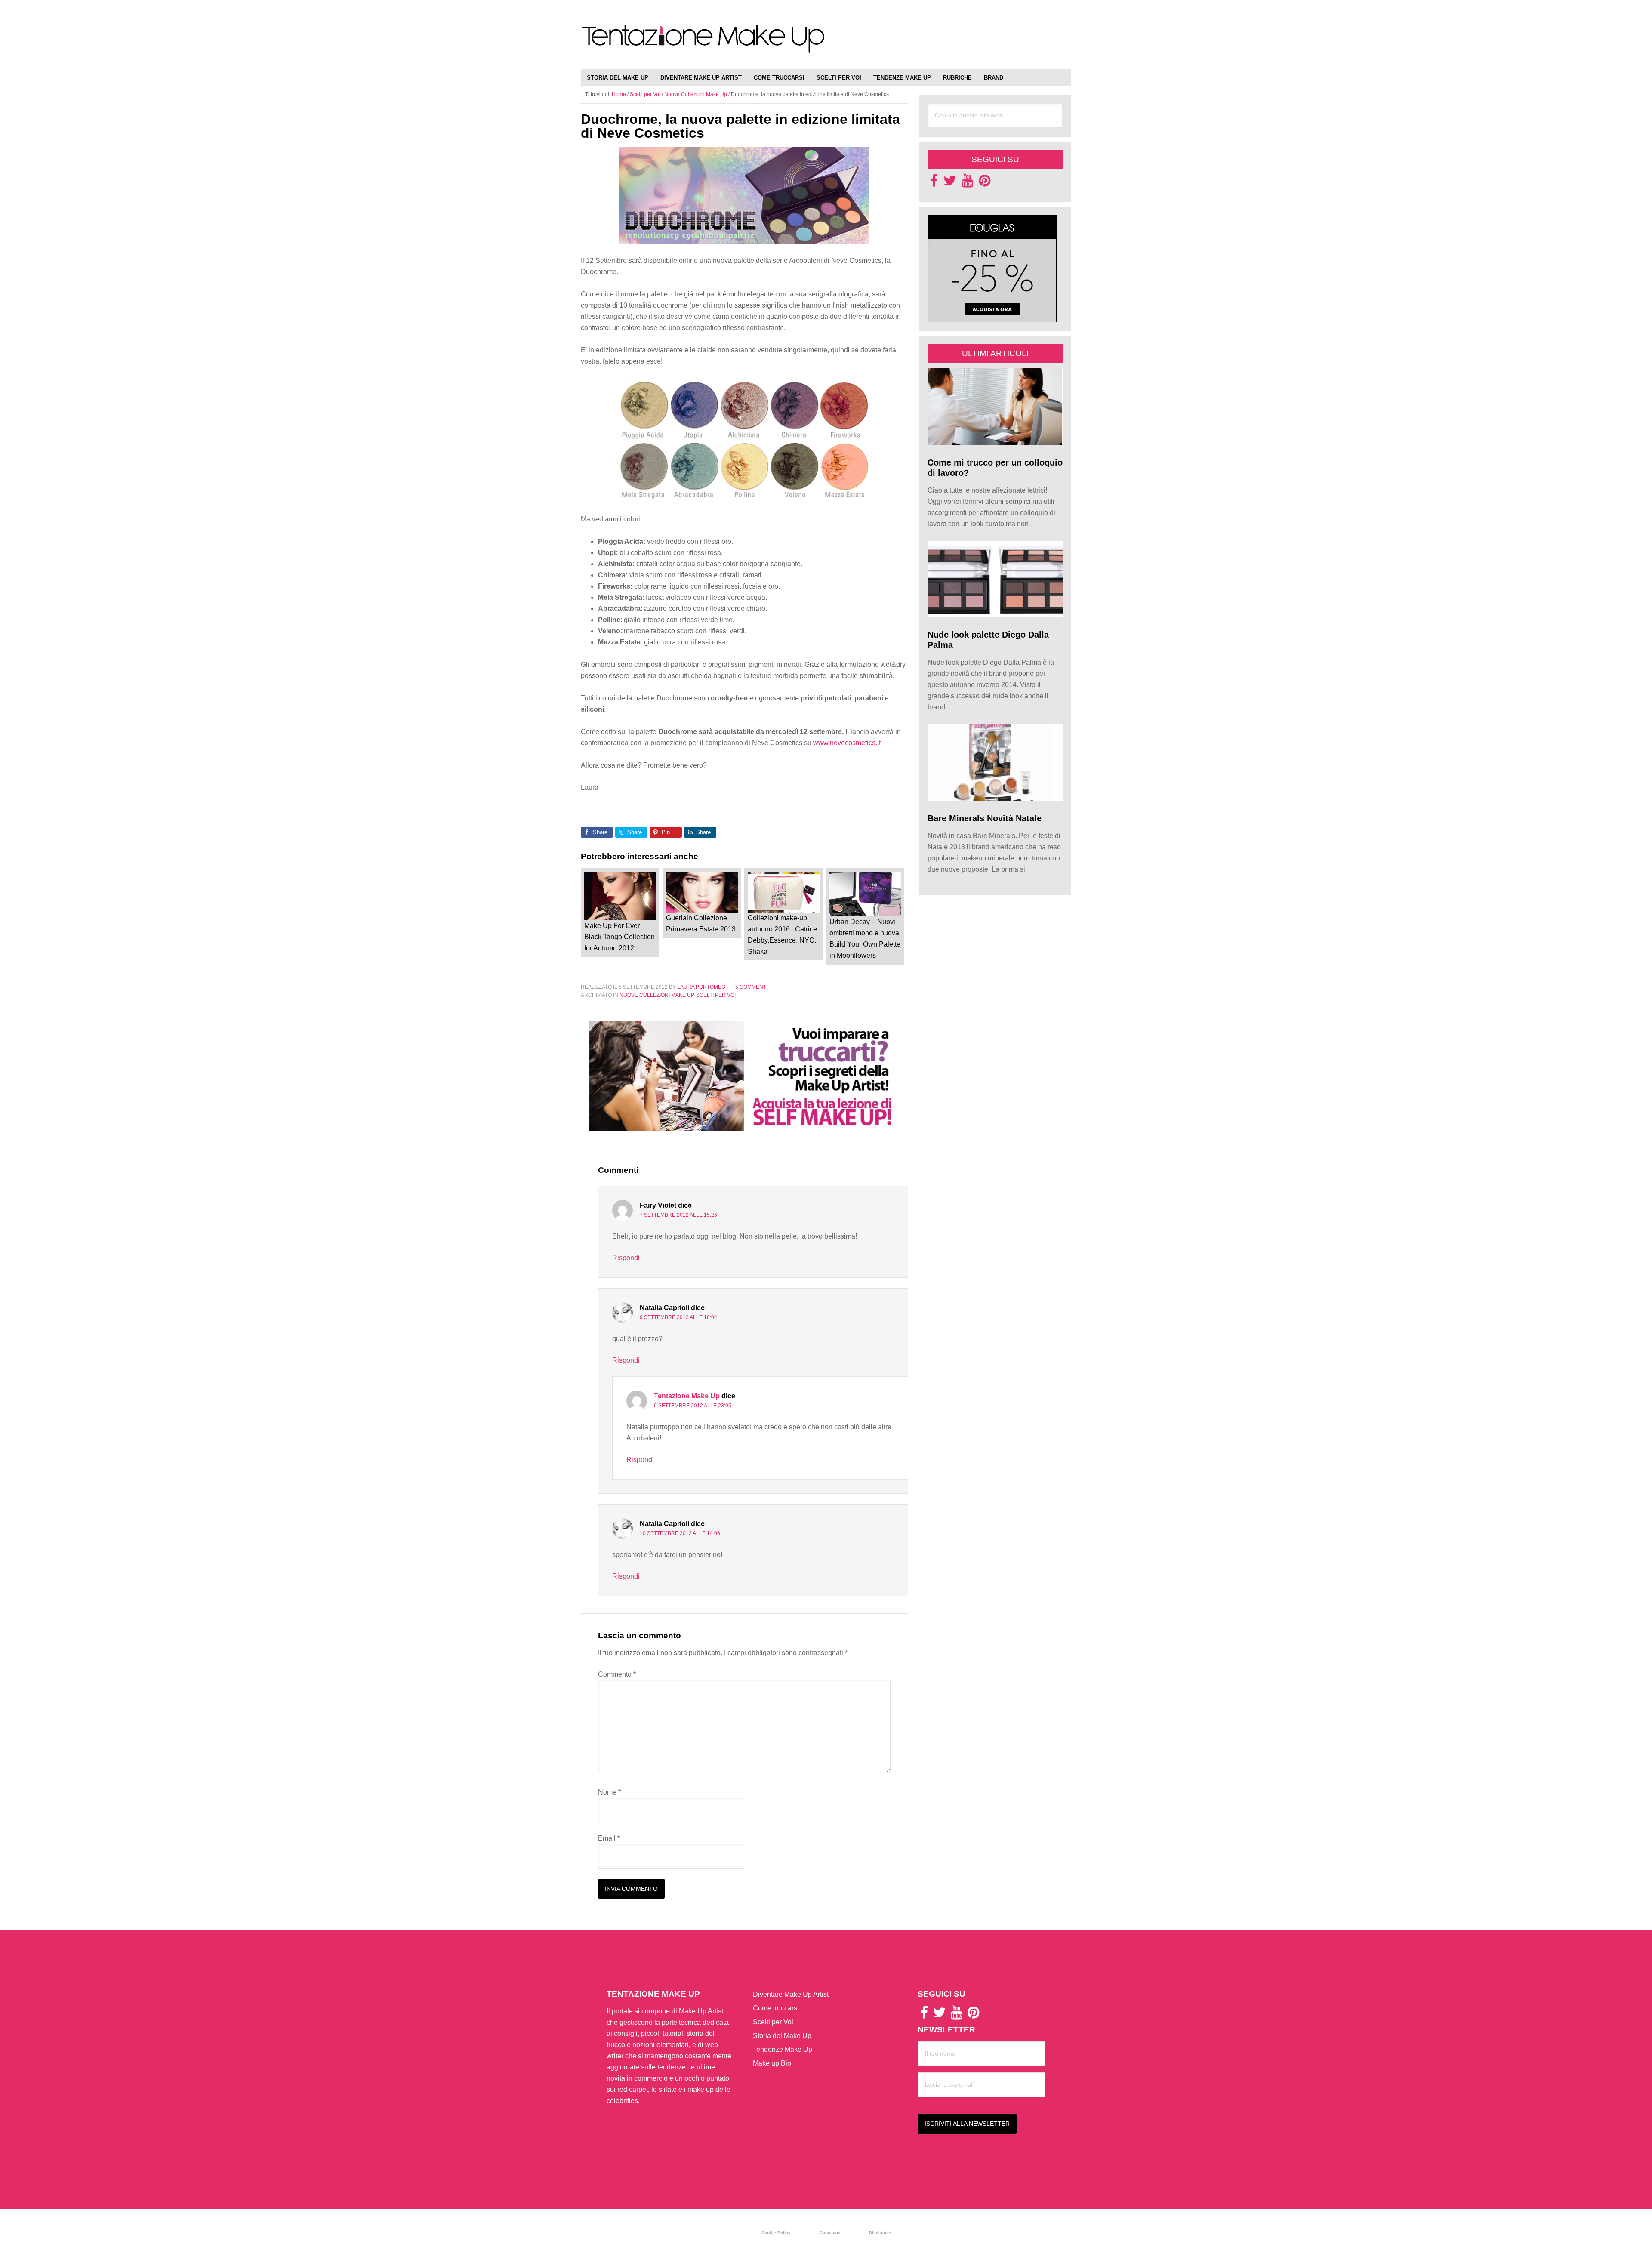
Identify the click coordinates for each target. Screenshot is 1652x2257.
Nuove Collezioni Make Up (656, 995)
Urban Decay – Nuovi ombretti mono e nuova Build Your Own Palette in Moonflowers (865, 939)
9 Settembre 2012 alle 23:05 (693, 1406)
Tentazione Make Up (703, 44)
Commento (617, 1674)
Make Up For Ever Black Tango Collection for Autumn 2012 (619, 937)
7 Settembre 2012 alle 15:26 (678, 1215)
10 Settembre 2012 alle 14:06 (680, 1533)
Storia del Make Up (782, 2036)
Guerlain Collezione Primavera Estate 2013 (701, 923)
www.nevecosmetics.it (847, 743)
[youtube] (967, 183)
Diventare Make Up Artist (791, 1994)
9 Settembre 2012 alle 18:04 (678, 1317)
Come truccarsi (776, 2008)
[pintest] (985, 183)
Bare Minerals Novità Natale (985, 818)
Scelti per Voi (716, 995)
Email (609, 1838)
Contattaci (830, 2233)
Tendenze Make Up (783, 2049)
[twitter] (950, 183)
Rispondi (626, 1258)
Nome (609, 1792)
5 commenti (751, 987)
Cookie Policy (776, 2233)
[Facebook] (934, 183)
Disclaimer (880, 2233)
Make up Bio (772, 2063)
